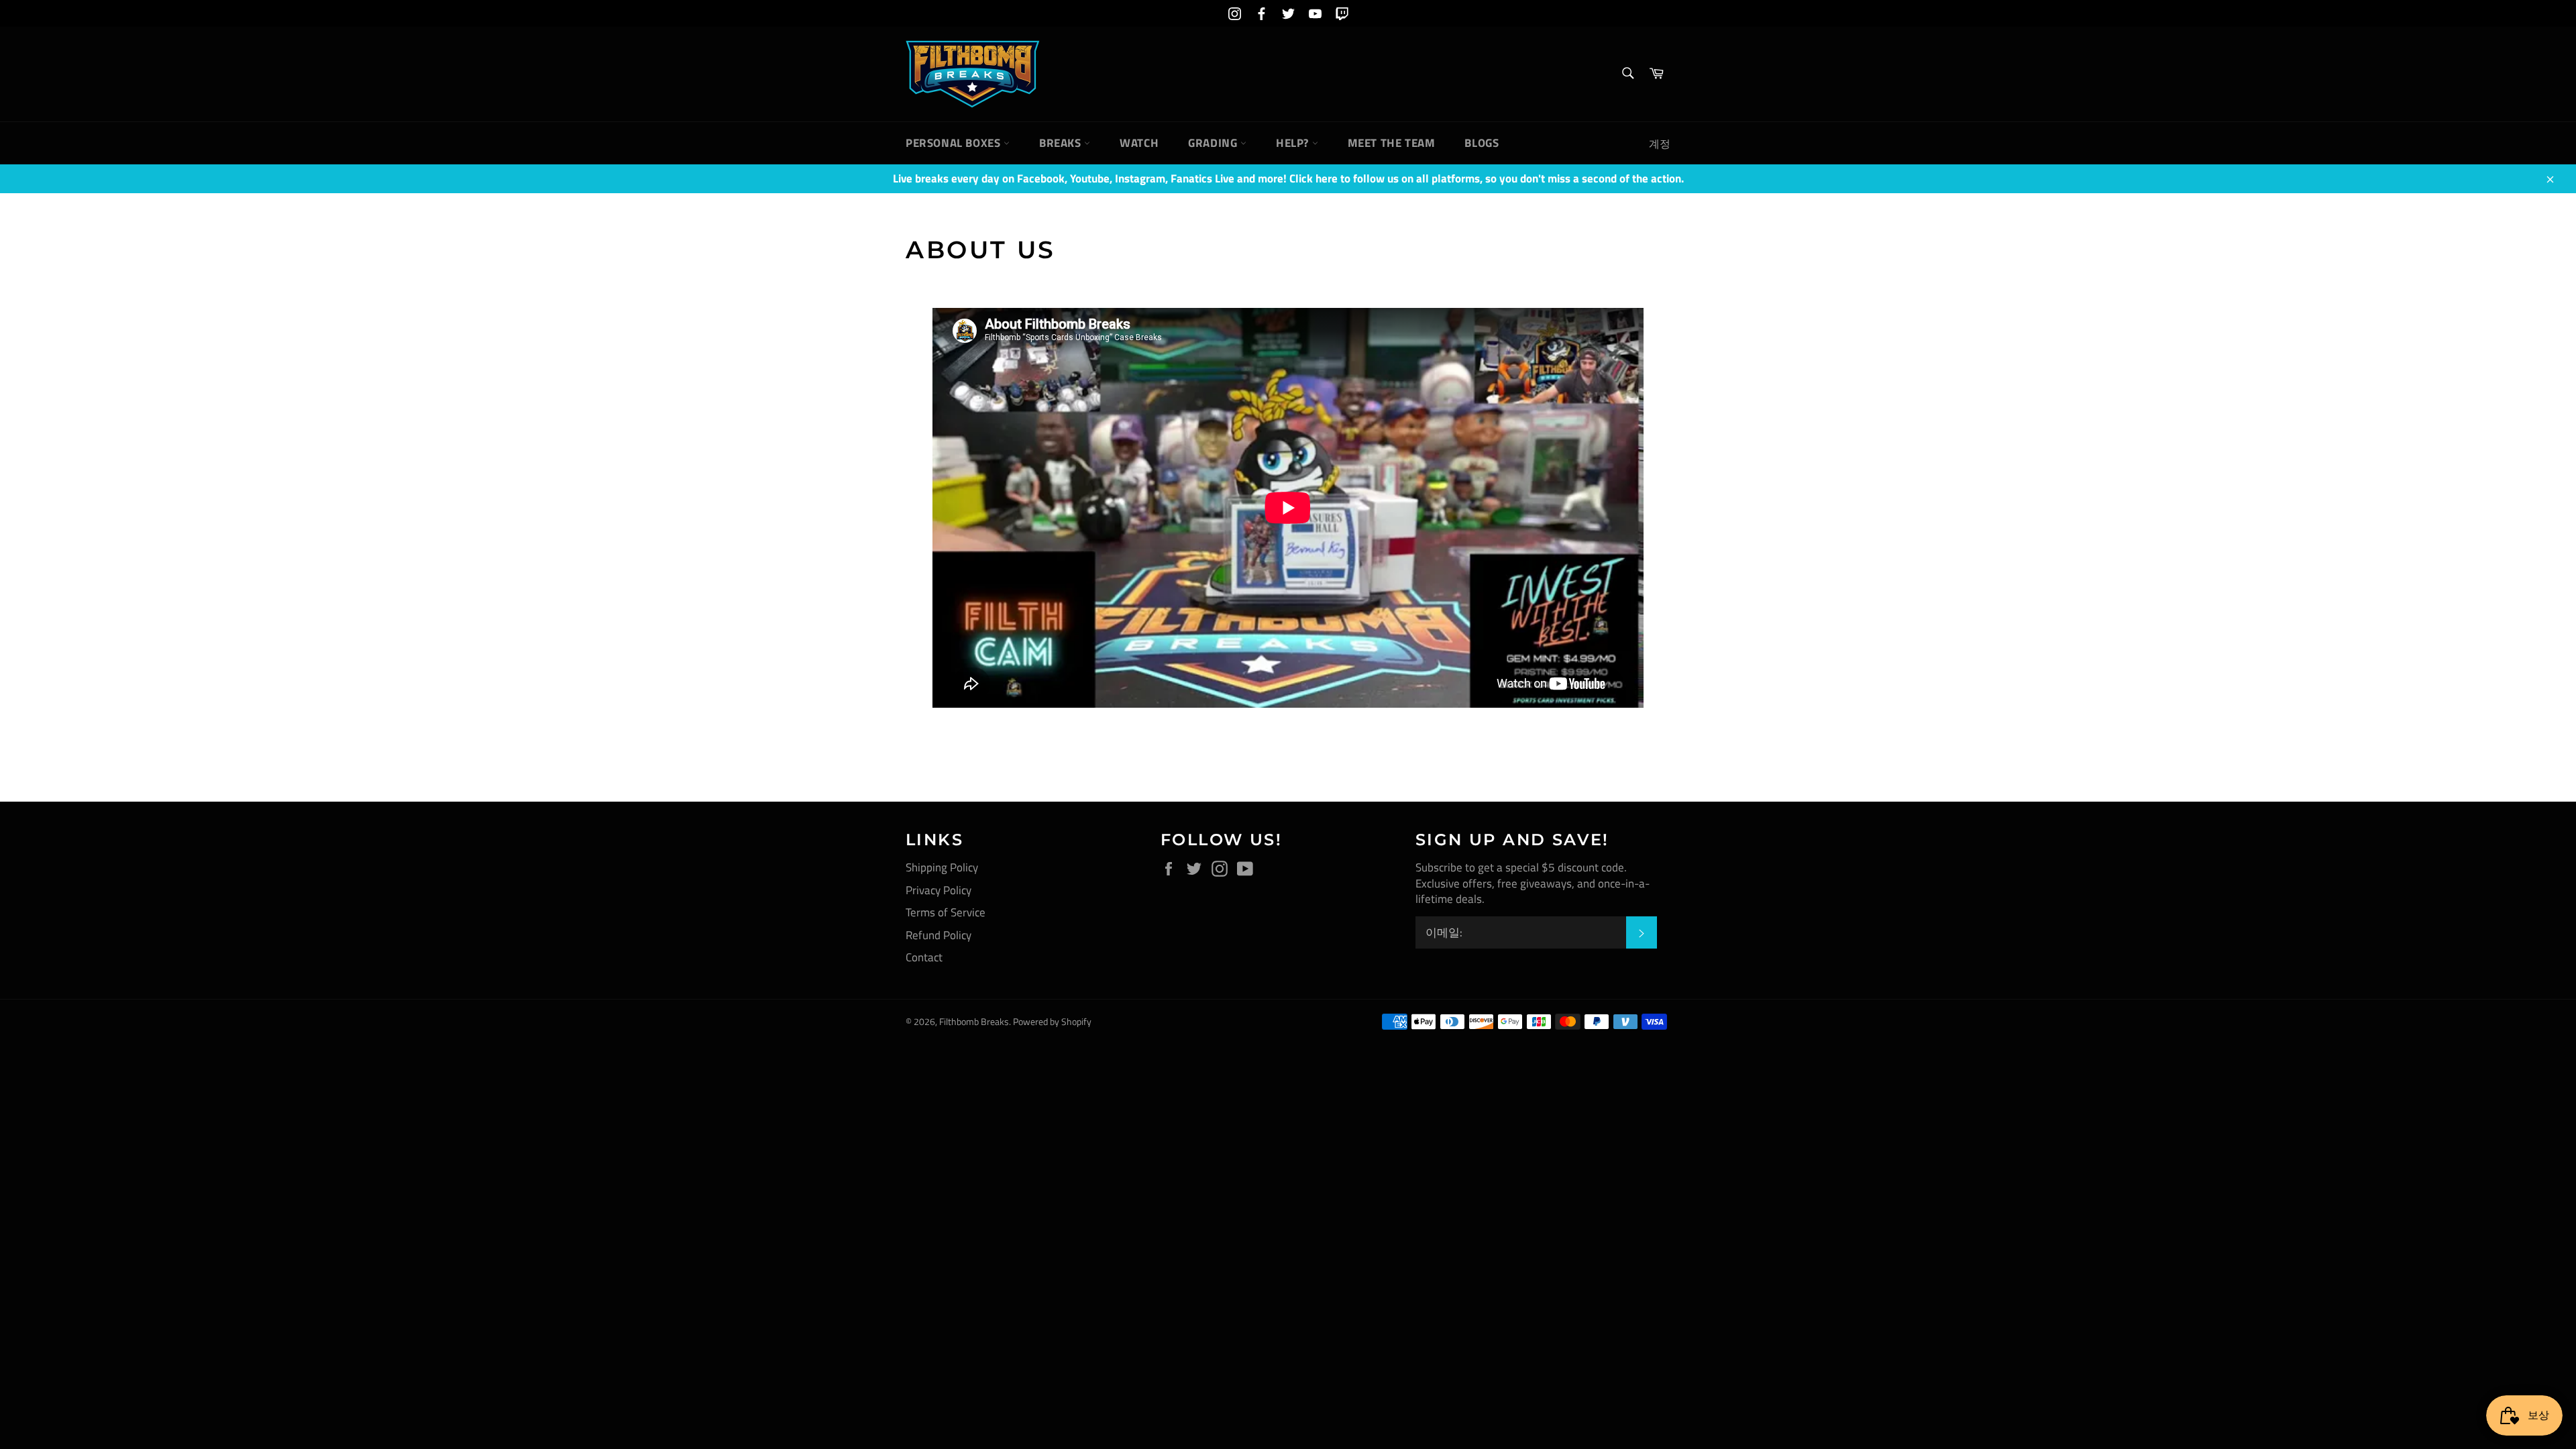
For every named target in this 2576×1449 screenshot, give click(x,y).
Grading (1214, 143)
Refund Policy (938, 935)
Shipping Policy (942, 867)
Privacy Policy (938, 890)
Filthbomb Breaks (974, 1022)
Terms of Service (946, 912)
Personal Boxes (955, 143)
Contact (924, 957)
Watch (1139, 143)
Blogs (1482, 143)
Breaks (1062, 143)
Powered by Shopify (1052, 1022)
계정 (1660, 144)
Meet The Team (1392, 143)
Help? (1294, 143)
